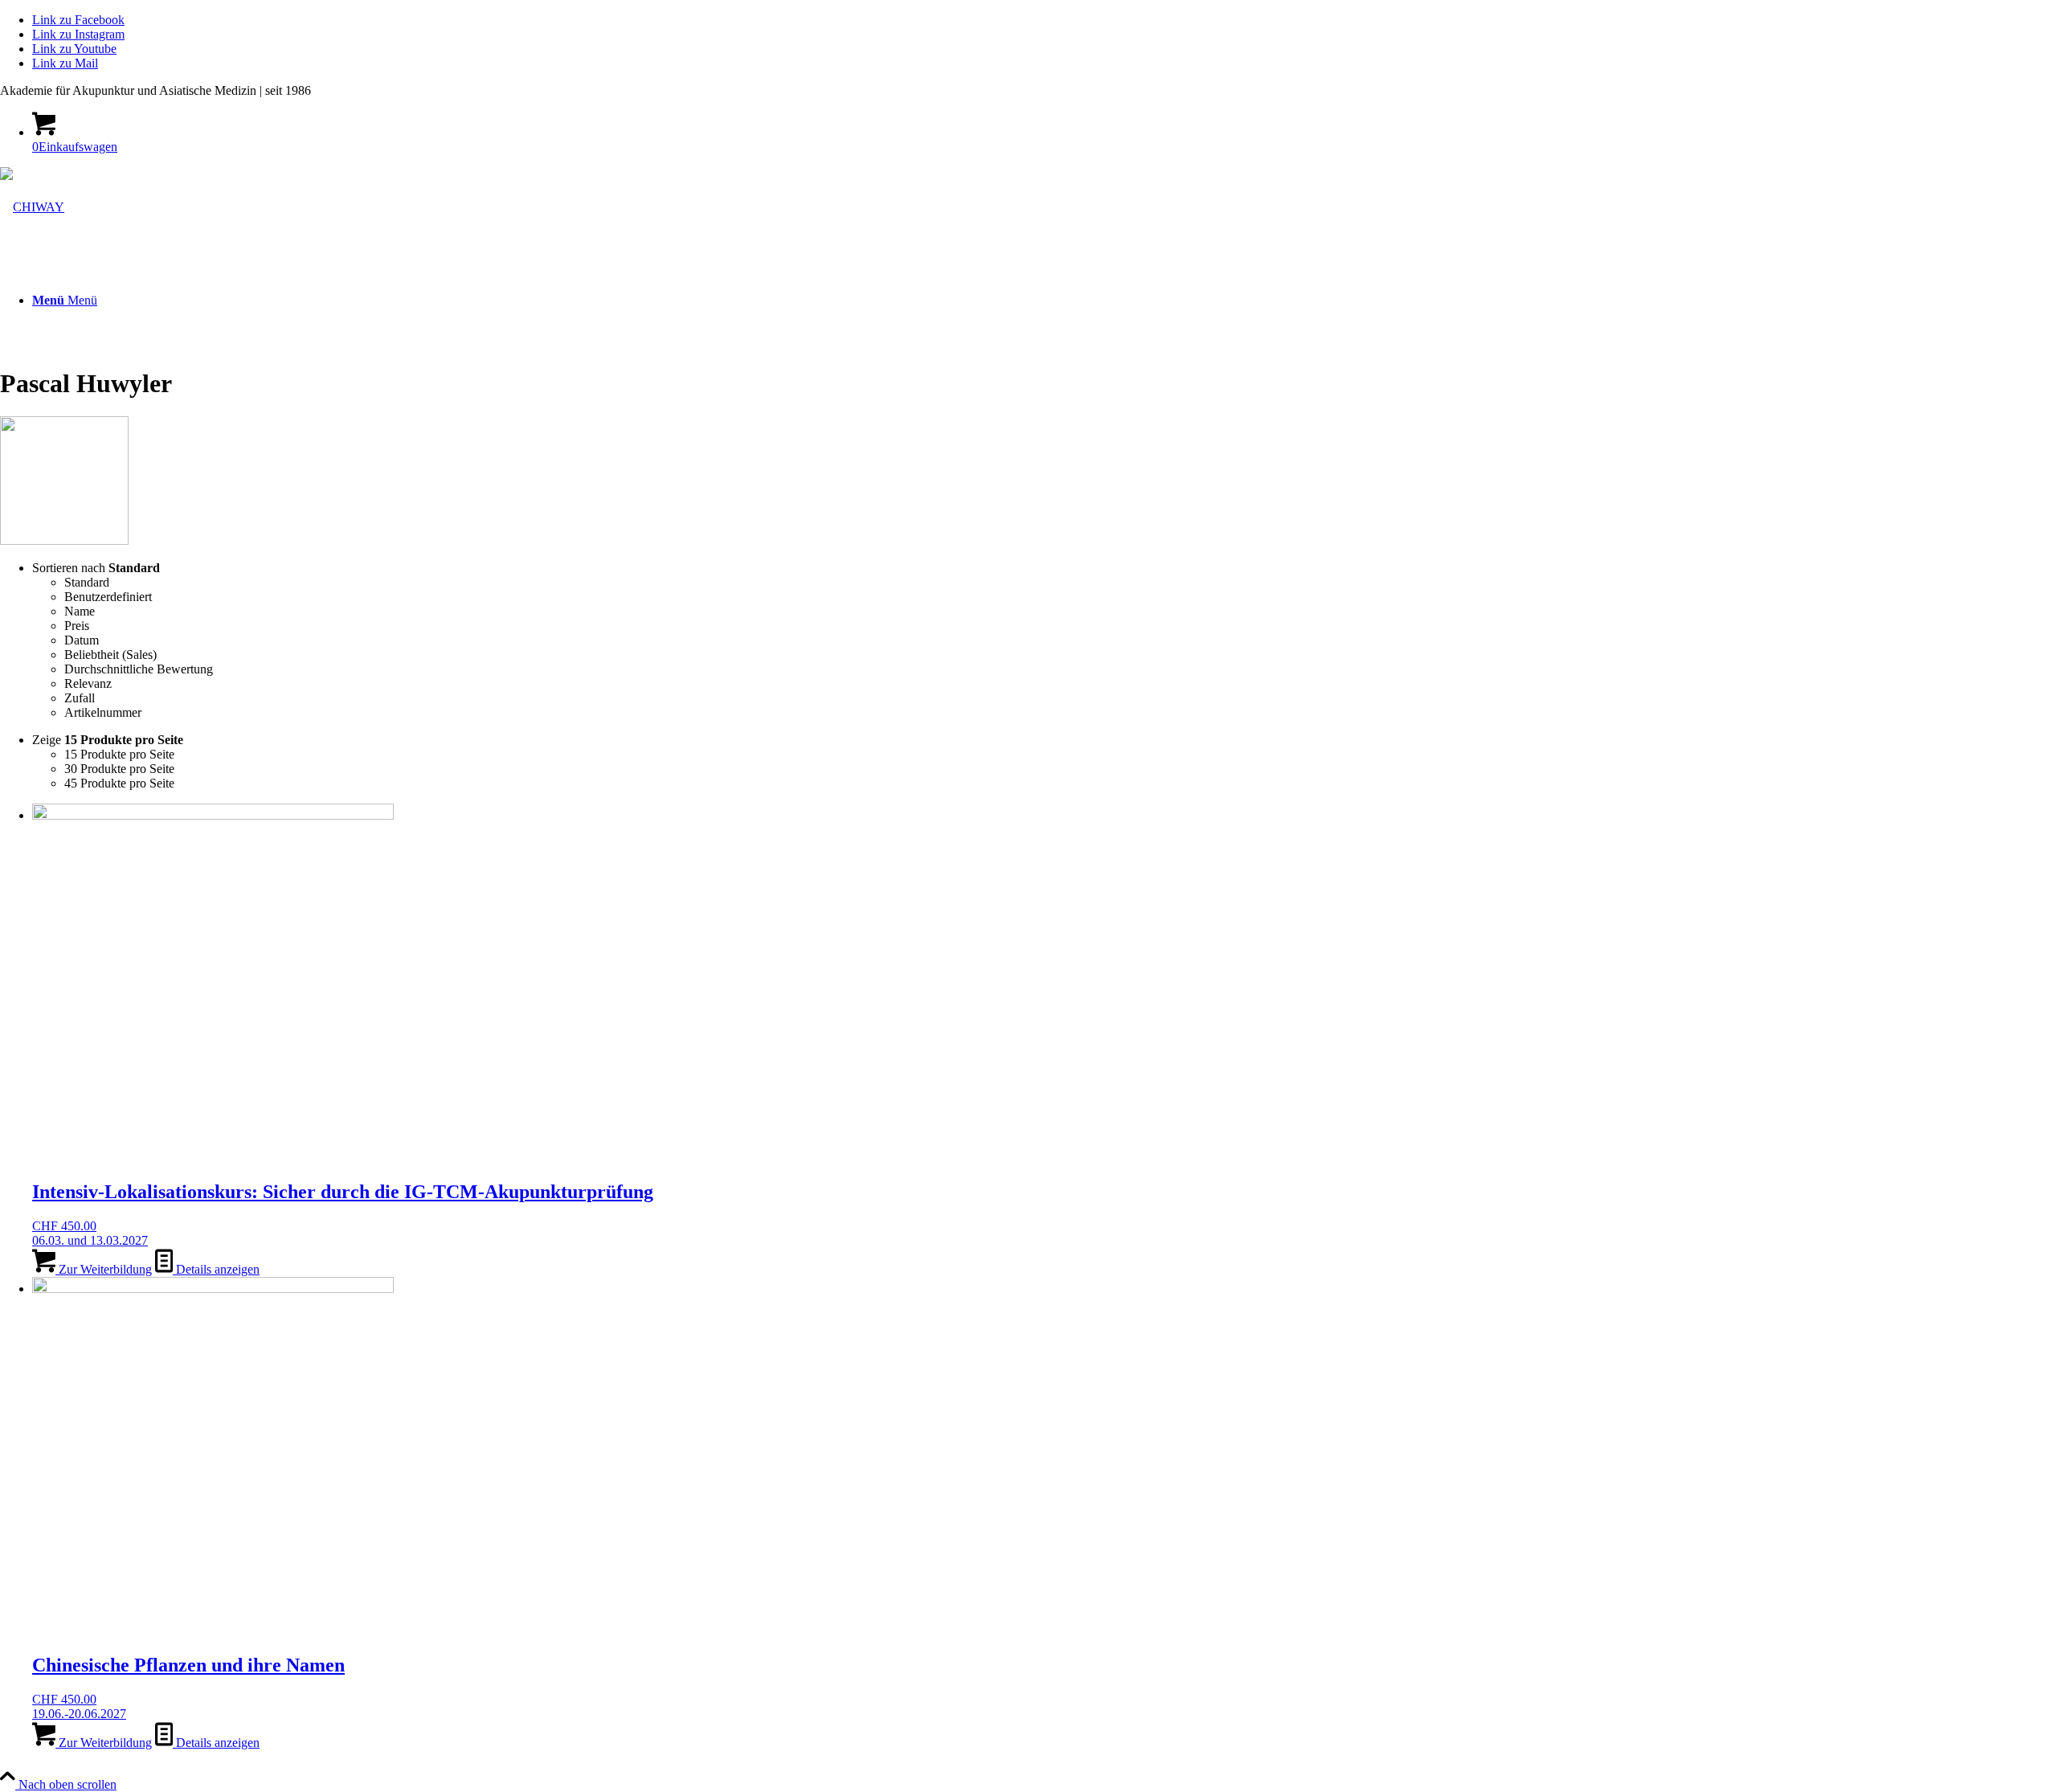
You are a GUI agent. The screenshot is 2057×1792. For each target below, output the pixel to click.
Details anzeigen (216, 1269)
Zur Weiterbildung (104, 1269)
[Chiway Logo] (32, 207)
